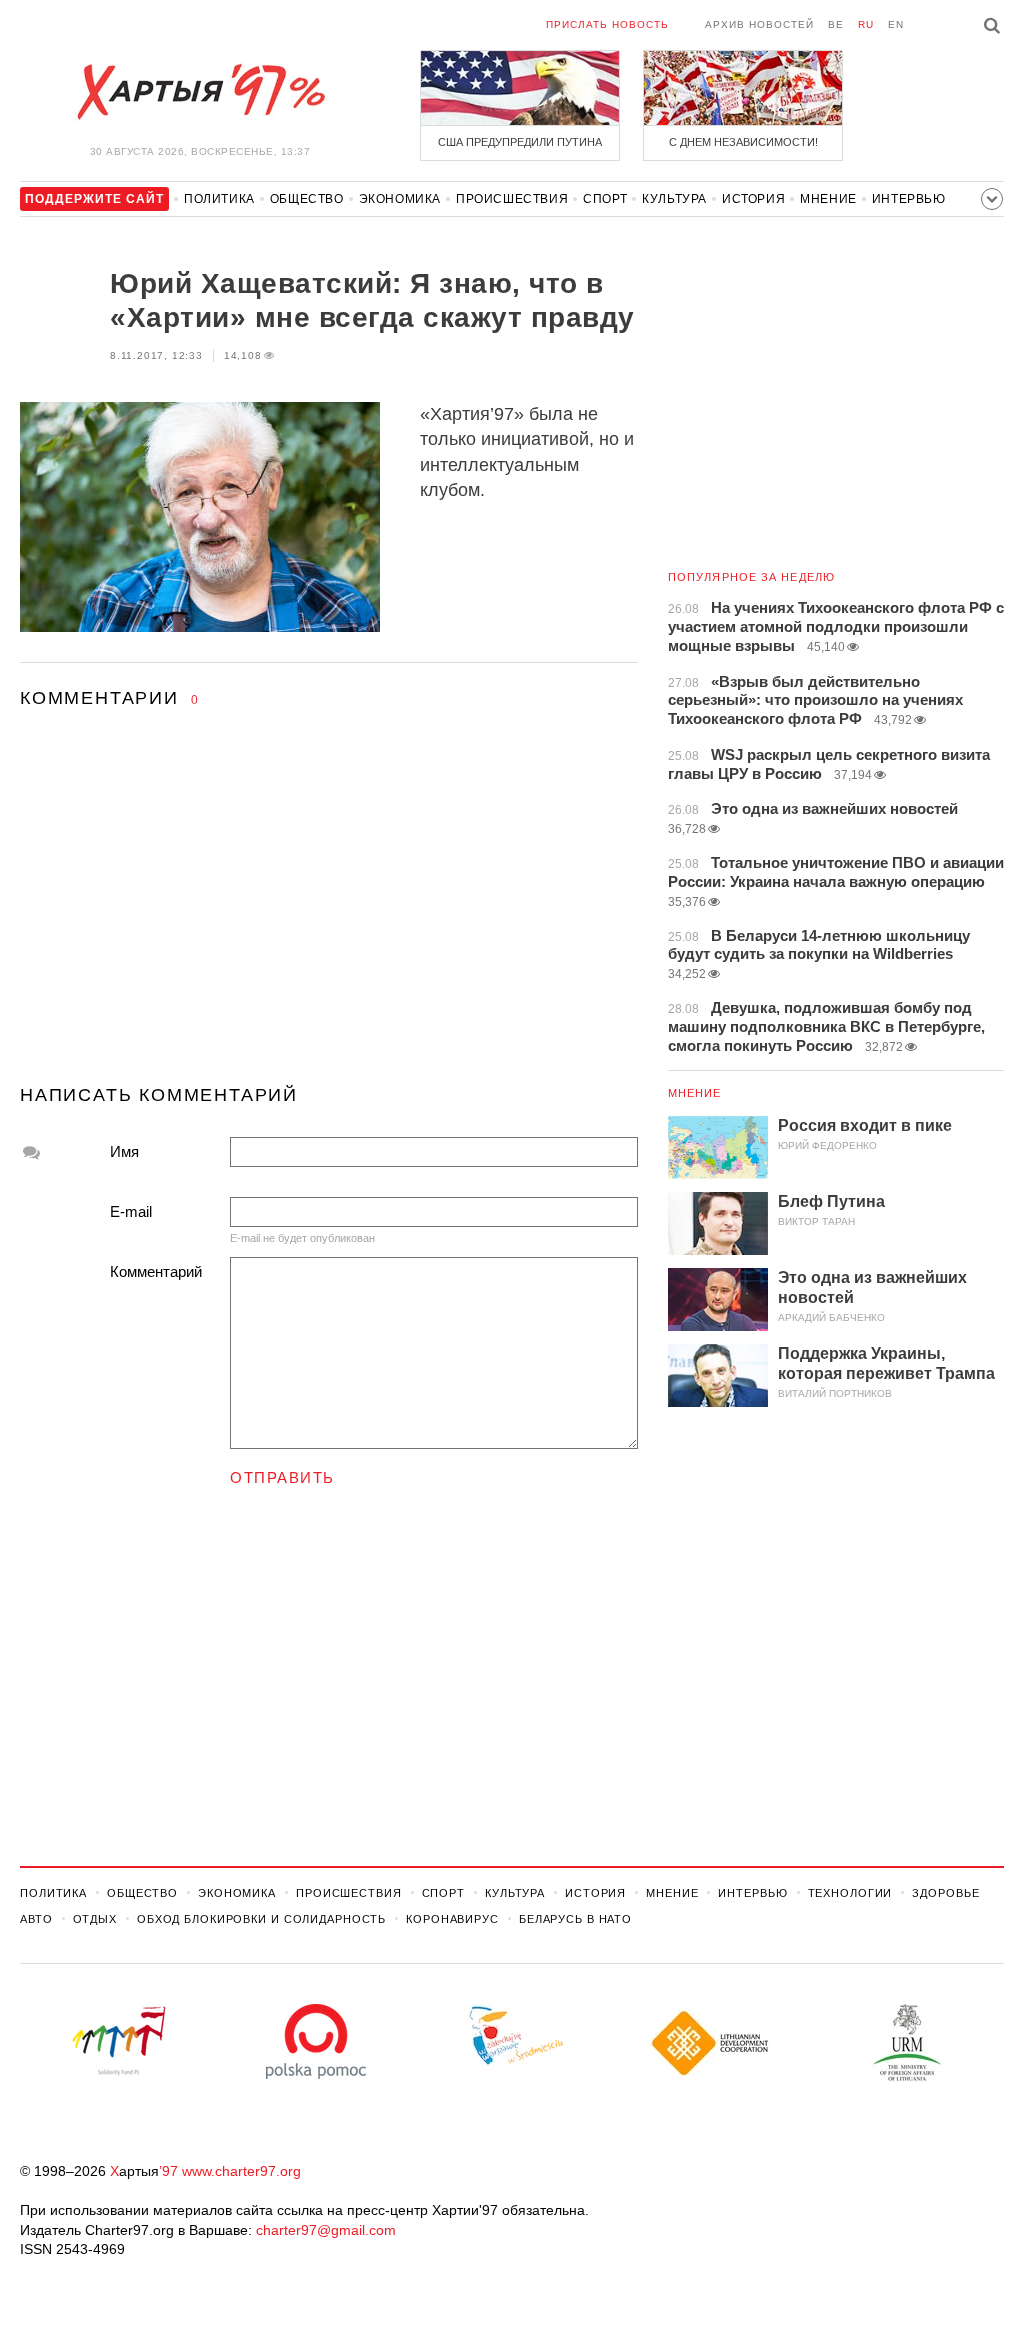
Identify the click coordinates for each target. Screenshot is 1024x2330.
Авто (36, 1919)
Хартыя (200, 92)
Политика (219, 199)
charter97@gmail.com (326, 2230)
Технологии (850, 1893)
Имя (124, 1151)
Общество (307, 199)
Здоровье (945, 1893)
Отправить (282, 1477)
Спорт (605, 199)
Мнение (828, 199)
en (896, 24)
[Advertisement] (329, 915)
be (836, 24)
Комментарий (156, 1271)
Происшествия (512, 199)
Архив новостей (759, 24)
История (753, 199)
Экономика (400, 199)
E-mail (131, 1211)
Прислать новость (607, 24)
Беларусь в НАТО (575, 1919)
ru (866, 24)
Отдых (95, 1919)
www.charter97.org (241, 2171)
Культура (674, 199)
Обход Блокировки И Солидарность (261, 1919)
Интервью (909, 199)
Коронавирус (452, 1919)
